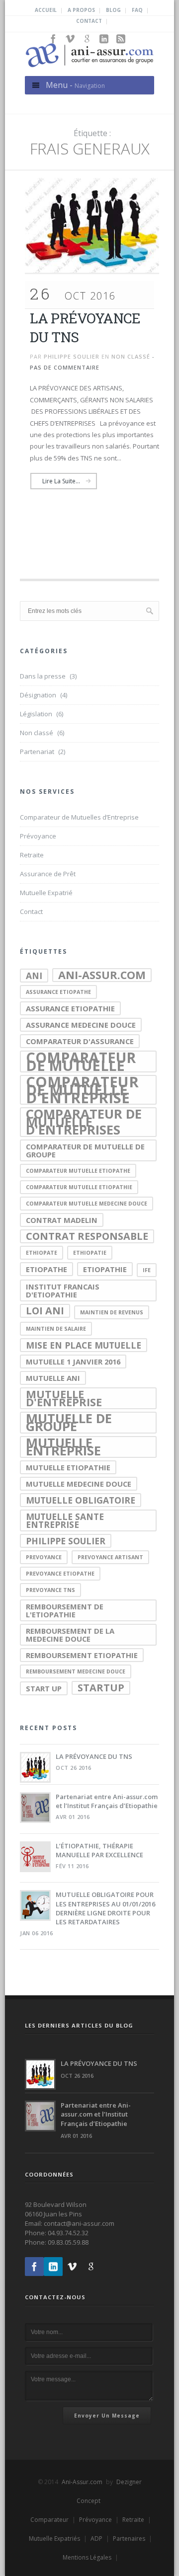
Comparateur (49, 2520)
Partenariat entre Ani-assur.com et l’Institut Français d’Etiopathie (107, 1801)
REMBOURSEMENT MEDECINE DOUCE (76, 1671)
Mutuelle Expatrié (46, 893)
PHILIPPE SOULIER (66, 1541)
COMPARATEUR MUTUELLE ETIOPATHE (78, 1171)
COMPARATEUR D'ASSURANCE (80, 1041)
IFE (147, 1270)
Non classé (131, 356)
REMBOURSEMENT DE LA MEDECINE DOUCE (70, 1635)
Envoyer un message (107, 2416)
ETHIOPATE (42, 1253)
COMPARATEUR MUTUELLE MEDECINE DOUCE (87, 1204)
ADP (96, 2538)
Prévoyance (38, 836)
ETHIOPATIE (90, 1253)
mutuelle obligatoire (81, 1500)
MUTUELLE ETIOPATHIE (68, 1467)
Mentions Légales (87, 2557)
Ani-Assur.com (82, 2482)
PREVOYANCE (44, 1557)
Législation (36, 714)
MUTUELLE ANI (53, 1378)
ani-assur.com (102, 975)
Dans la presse (43, 676)
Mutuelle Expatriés (54, 2538)
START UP (44, 1688)
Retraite (32, 855)
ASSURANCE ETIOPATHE (58, 992)
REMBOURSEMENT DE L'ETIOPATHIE (65, 1610)
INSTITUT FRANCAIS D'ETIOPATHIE (63, 1290)
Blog (113, 10)
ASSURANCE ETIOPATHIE (70, 1008)
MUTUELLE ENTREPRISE (63, 1447)
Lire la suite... (61, 481)
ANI (34, 976)
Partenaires (129, 2538)
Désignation (38, 695)
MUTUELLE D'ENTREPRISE (64, 1398)
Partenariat (37, 752)
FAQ (137, 10)
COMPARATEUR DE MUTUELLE (81, 1061)
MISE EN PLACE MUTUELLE (84, 1345)
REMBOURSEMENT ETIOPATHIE (82, 1655)
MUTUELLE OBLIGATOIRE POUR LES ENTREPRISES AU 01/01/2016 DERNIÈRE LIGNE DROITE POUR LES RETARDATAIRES (105, 1908)
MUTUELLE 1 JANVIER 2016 (73, 1362)
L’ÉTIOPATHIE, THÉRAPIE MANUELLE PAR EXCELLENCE (99, 1850)
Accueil (46, 10)
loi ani (45, 1311)
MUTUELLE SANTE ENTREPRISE (65, 1520)
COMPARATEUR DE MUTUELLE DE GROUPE (85, 1150)
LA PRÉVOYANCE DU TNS (94, 1756)
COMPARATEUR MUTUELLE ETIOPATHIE (79, 1187)
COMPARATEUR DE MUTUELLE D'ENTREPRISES (84, 1122)
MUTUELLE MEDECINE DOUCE (79, 1484)
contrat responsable (87, 1236)
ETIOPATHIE (105, 1269)
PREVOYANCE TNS (50, 1590)
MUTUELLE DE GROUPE (69, 1423)
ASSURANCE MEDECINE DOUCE (81, 1025)
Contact (89, 21)
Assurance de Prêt (48, 874)
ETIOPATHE (46, 1269)
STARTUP (101, 1688)
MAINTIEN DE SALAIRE (56, 1329)
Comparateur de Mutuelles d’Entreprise (79, 817)
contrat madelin (62, 1220)
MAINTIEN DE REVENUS (112, 1312)
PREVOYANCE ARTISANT (110, 1557)
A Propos (81, 10)
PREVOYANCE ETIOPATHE (60, 1574)
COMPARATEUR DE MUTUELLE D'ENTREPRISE (82, 1090)
